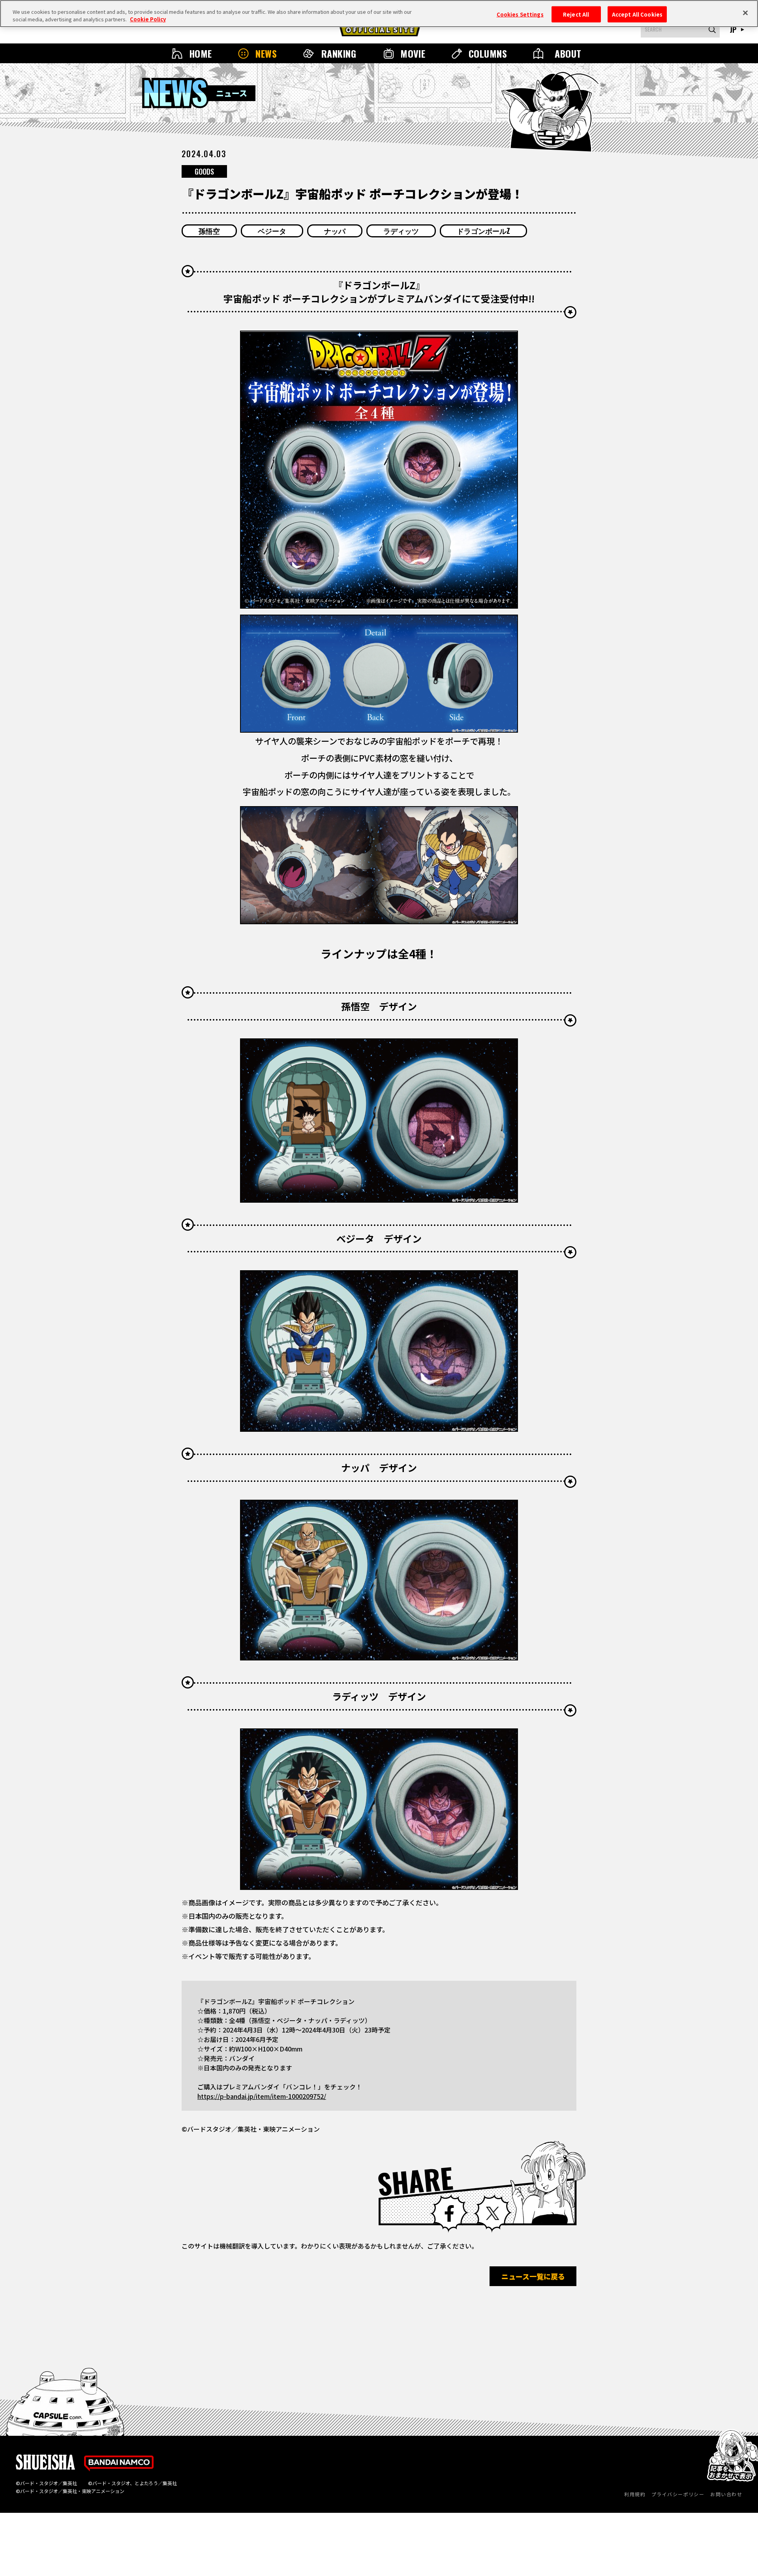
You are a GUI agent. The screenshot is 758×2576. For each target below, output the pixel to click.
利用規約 (635, 2494)
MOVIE (413, 53)
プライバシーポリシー (678, 2494)
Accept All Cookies (637, 14)
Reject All (576, 14)
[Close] (745, 13)
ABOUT (568, 53)
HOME (201, 53)
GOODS (204, 171)
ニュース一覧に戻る (533, 2276)
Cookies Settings (520, 14)
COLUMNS (488, 53)
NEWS (266, 53)
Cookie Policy (148, 20)
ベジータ (272, 231)
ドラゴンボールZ (483, 231)
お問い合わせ (726, 2494)
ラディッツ (401, 231)
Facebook (449, 2213)
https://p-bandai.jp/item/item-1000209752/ (262, 2096)
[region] (379, 14)
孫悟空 (209, 231)
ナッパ (335, 231)
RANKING (339, 53)
